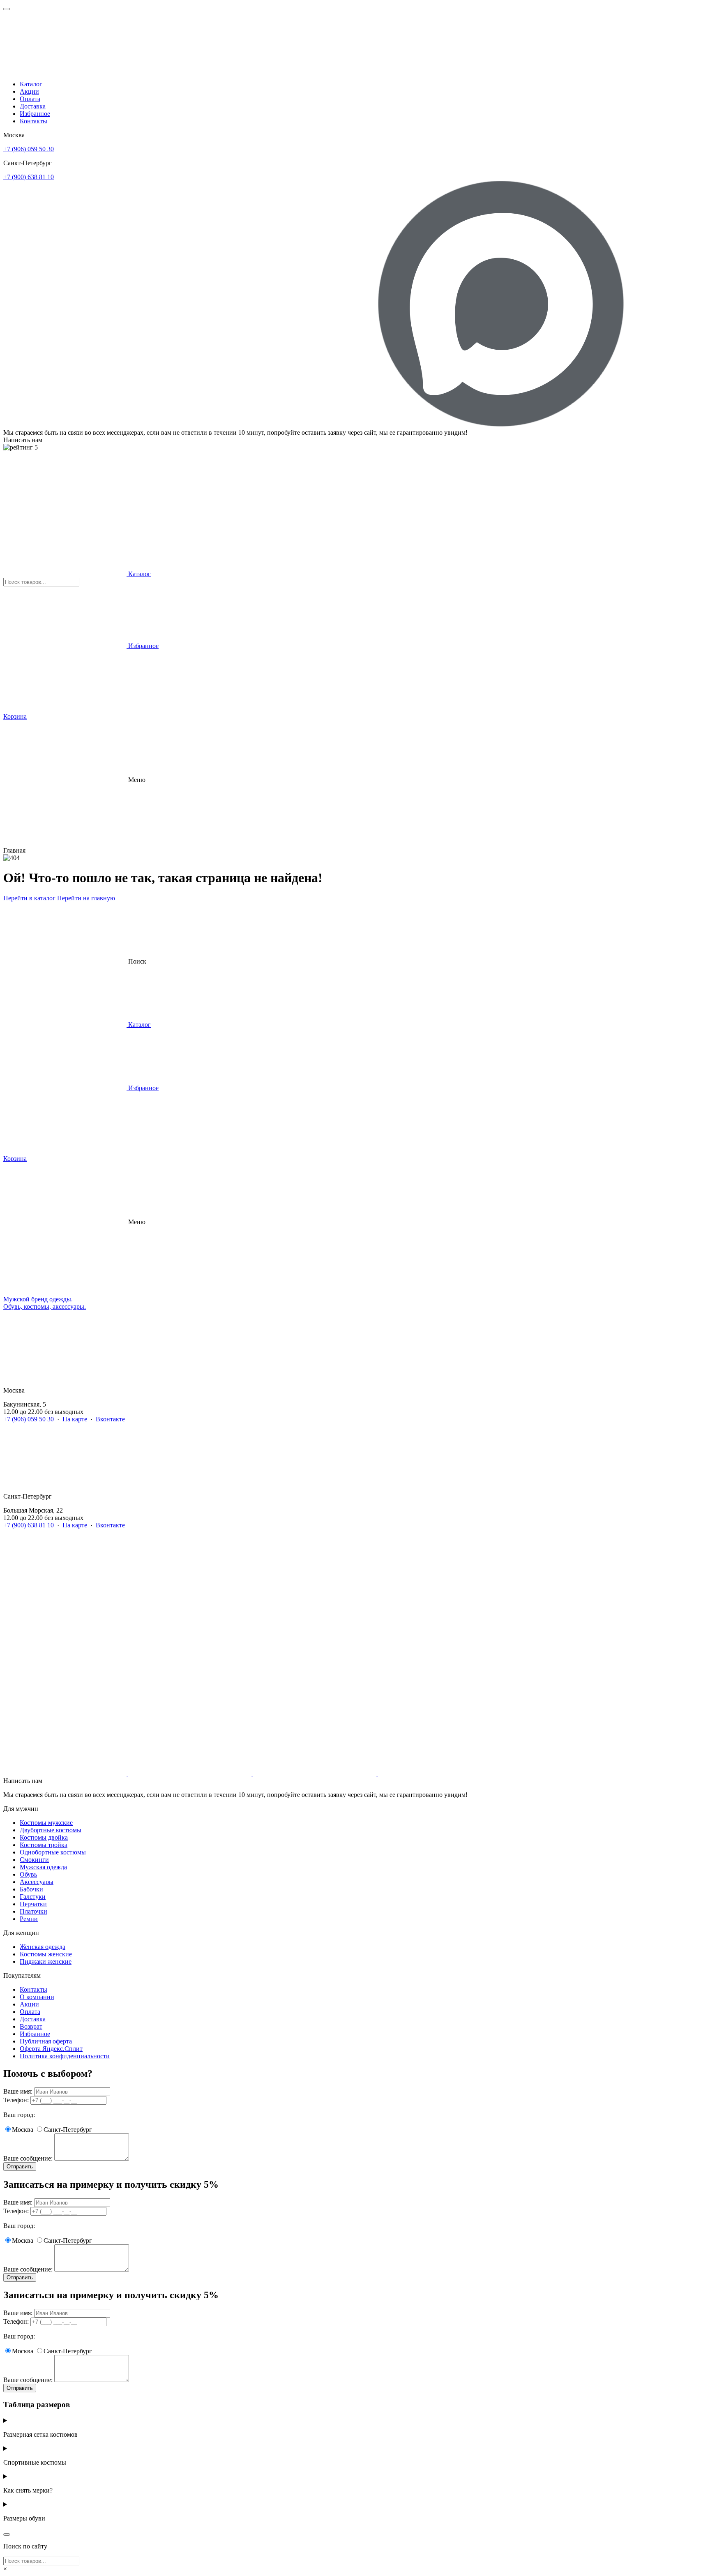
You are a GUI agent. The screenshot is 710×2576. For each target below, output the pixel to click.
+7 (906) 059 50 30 (29, 149)
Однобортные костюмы (53, 1852)
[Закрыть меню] (7, 9)
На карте (75, 1419)
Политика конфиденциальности (65, 2056)
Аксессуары (37, 1882)
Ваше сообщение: (28, 2158)
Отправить (20, 2167)
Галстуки (33, 1897)
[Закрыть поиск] (7, 2534)
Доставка (33, 106)
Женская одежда (43, 1947)
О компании (37, 1997)
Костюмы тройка (44, 1845)
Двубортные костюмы (51, 1830)
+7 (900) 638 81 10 (29, 177)
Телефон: (16, 2100)
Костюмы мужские (46, 1823)
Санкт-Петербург (68, 2130)
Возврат (31, 2026)
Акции (29, 91)
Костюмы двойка (44, 1837)
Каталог (31, 84)
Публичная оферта (46, 2041)
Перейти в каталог (29, 898)
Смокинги (34, 1860)
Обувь (28, 1874)
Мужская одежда (43, 1867)
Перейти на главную (86, 898)
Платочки (33, 1911)
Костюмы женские (46, 1954)
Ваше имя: (18, 2091)
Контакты (33, 121)
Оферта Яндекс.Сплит (51, 2049)
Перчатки (33, 1904)
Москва (23, 2130)
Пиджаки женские (46, 1961)
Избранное (35, 114)
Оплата (30, 99)
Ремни (29, 1919)
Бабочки (31, 1889)
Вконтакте (110, 1419)
